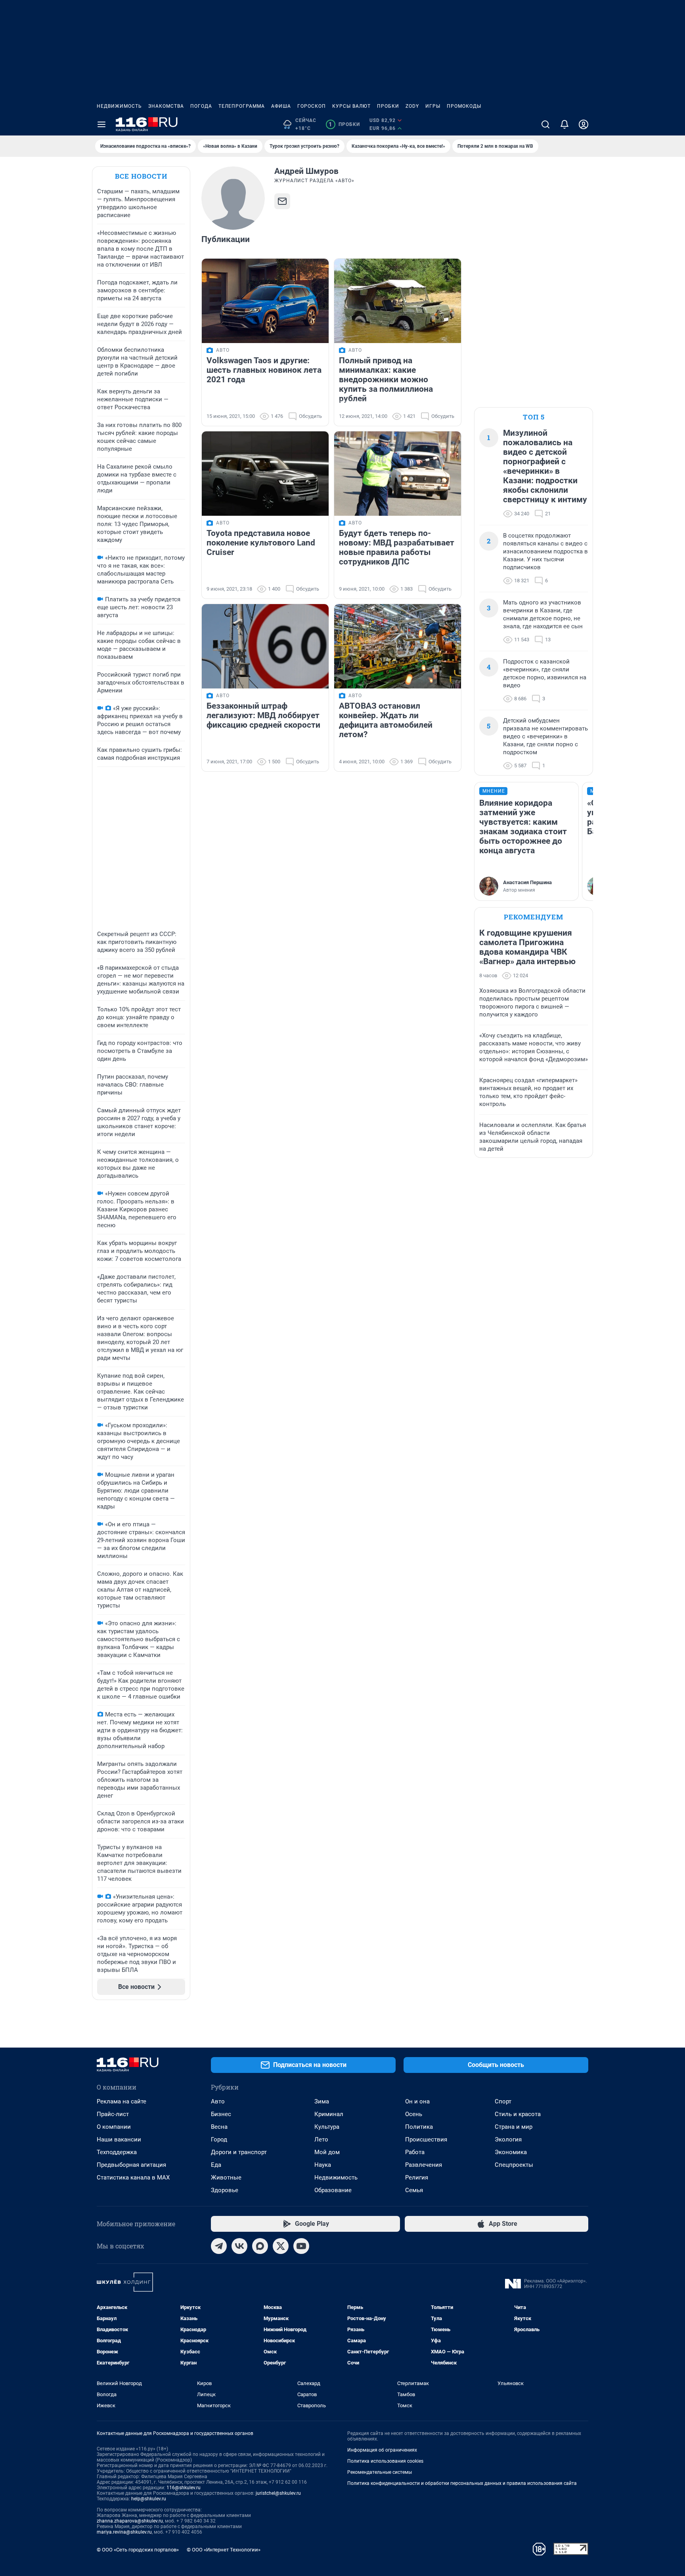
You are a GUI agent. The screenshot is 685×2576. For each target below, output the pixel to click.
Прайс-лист (113, 2114)
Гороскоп (312, 106)
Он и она (417, 2101)
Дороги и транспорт (239, 2152)
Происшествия (426, 2139)
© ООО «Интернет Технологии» (224, 2550)
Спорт (503, 2101)
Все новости (141, 176)
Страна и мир (514, 2127)
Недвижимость (119, 106)
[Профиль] (584, 124)
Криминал (329, 2114)
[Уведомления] (564, 124)
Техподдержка (117, 2152)
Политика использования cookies (385, 2461)
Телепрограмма (242, 106)
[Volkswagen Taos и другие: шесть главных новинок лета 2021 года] (265, 301)
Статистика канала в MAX (133, 2177)
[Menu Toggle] (101, 124)
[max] (260, 2246)
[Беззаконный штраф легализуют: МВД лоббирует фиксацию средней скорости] (265, 646)
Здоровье (225, 2190)
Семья (414, 2190)
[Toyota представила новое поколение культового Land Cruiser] (265, 474)
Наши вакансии (119, 2139)
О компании (114, 2127)
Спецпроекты (514, 2165)
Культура (327, 2127)
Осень (414, 2114)
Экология (508, 2139)
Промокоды (464, 106)
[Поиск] (545, 124)
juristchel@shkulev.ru (278, 2493)
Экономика (511, 2152)
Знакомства (166, 106)
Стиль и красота (518, 2114)
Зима (322, 2101)
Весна (219, 2127)
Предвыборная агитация (131, 2165)
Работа (415, 2152)
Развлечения (424, 2165)
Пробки (388, 106)
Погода (201, 106)
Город (219, 2139)
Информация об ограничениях (382, 2450)
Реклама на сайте (122, 2101)
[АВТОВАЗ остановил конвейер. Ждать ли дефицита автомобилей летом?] (398, 646)
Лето (321, 2139)
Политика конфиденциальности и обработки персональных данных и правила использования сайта (462, 2483)
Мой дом (327, 2152)
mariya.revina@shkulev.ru (124, 2532)
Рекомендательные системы (380, 2472)
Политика (419, 2127)
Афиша (281, 106)
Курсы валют (351, 106)
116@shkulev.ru (184, 2488)
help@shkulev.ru (149, 2499)
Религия (417, 2177)
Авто (218, 2101)
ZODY (412, 106)
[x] (281, 2246)
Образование (333, 2190)
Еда (216, 2165)
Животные (226, 2177)
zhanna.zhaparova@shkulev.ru (130, 2521)
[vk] (239, 2246)
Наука (323, 2165)
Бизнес (221, 2114)
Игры (433, 106)
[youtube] (301, 2246)
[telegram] (219, 2246)
